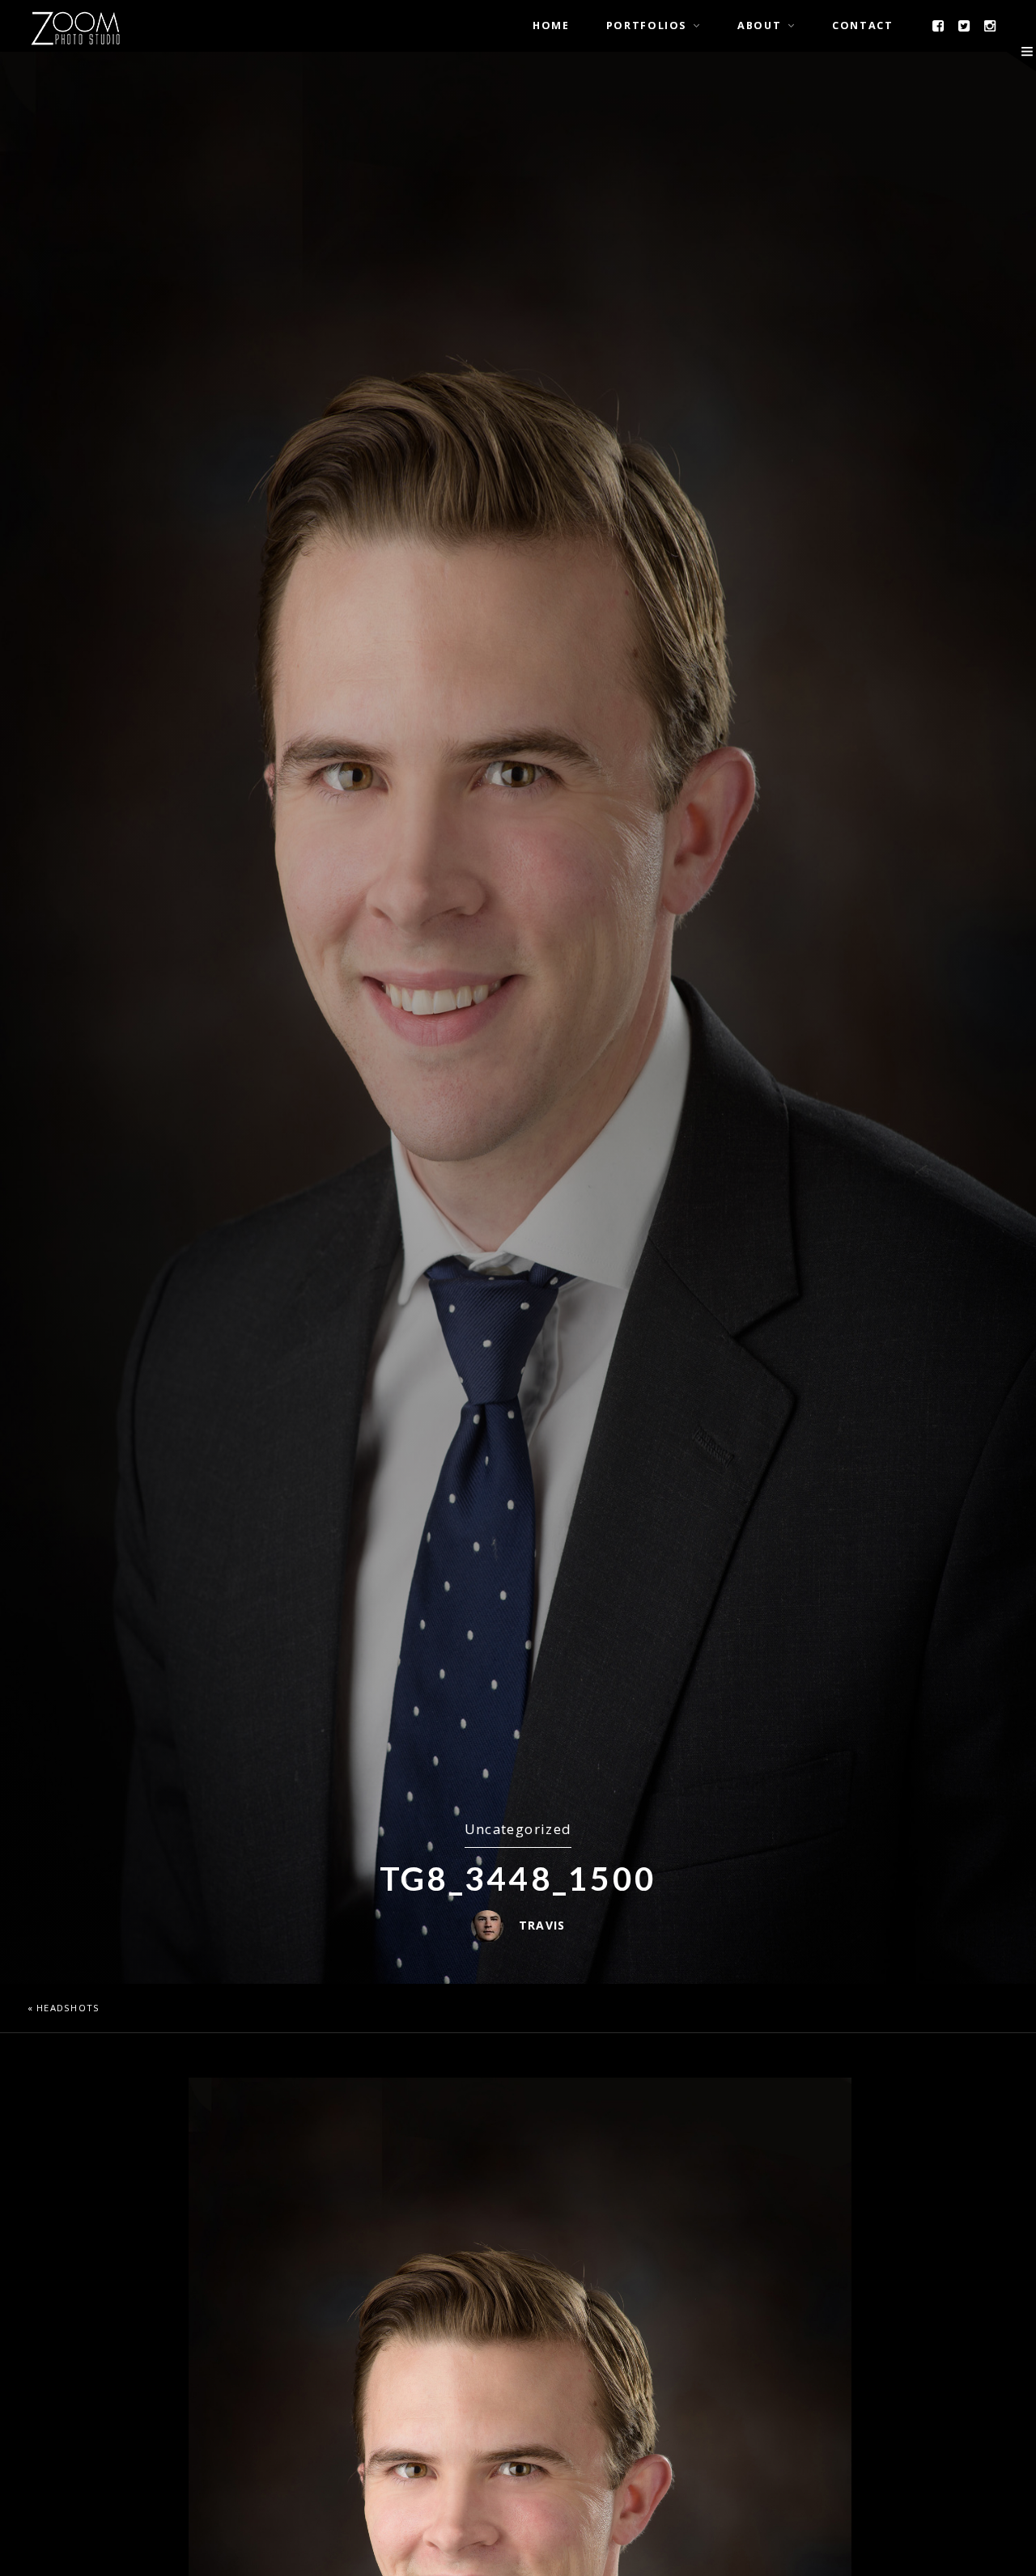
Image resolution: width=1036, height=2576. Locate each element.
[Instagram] (991, 26)
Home (551, 25)
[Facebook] (939, 26)
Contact (862, 25)
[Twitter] (965, 26)
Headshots (68, 2008)
